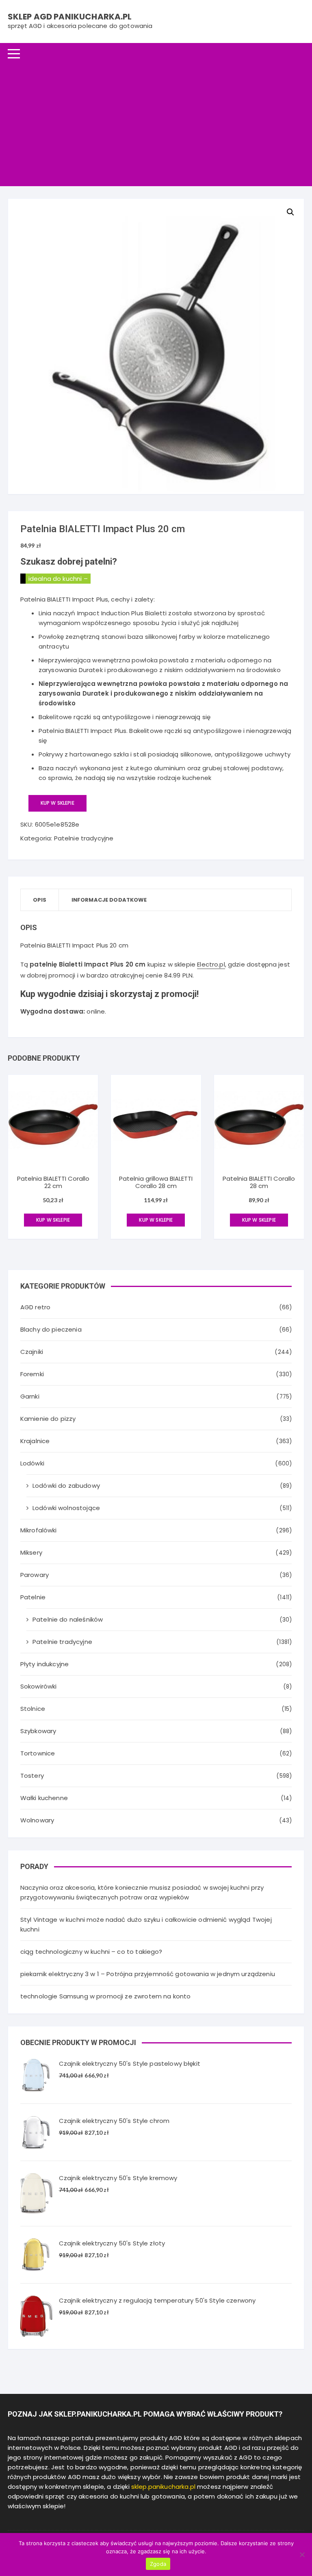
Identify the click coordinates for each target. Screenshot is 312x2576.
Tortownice (38, 1753)
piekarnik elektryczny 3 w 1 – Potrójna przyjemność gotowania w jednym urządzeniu (148, 1974)
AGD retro (35, 1307)
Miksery (31, 1552)
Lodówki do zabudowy (66, 1486)
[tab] (40, 900)
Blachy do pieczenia (51, 1329)
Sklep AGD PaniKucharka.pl (70, 17)
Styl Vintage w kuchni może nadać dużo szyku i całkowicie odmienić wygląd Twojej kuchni (146, 1924)
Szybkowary (38, 1731)
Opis (40, 900)
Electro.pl (211, 964)
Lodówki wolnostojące (66, 1508)
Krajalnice (35, 1441)
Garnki (30, 1396)
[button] (290, 212)
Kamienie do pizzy (48, 1419)
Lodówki (32, 1463)
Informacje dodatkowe (109, 900)
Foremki (32, 1374)
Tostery (32, 1776)
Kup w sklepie (57, 803)
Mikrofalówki (39, 1530)
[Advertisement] (156, 125)
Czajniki (32, 1352)
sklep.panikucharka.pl (163, 2487)
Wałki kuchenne (44, 1798)
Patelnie (33, 1597)
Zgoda (158, 2564)
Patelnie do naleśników (68, 1619)
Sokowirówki (39, 1686)
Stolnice (33, 1709)
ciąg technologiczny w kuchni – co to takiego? (91, 1952)
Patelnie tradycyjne (84, 838)
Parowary (35, 1575)
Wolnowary (37, 1820)
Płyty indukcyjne (44, 1664)
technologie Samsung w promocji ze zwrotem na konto (106, 1996)
